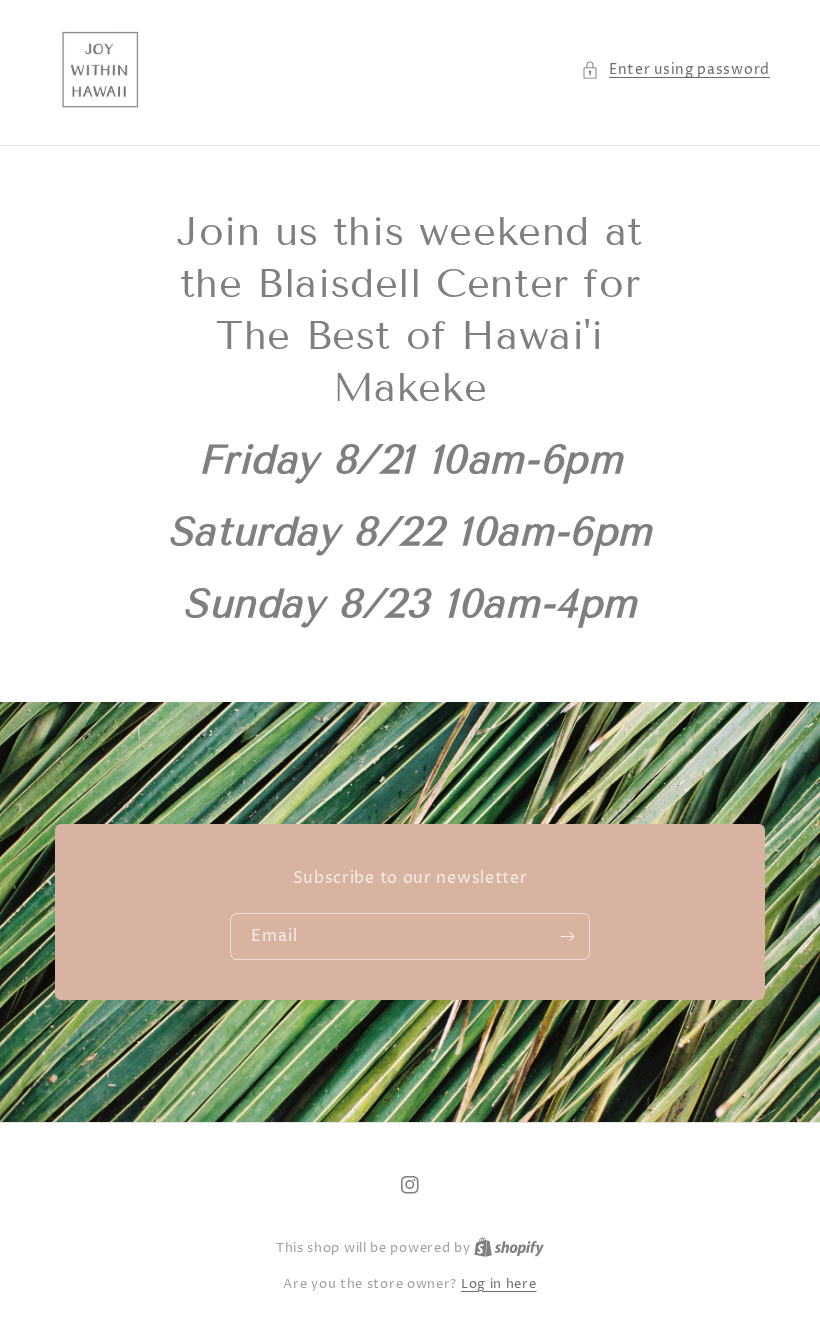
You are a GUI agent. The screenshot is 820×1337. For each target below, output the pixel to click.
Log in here (499, 1284)
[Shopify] (509, 1248)
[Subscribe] (567, 936)
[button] (675, 69)
